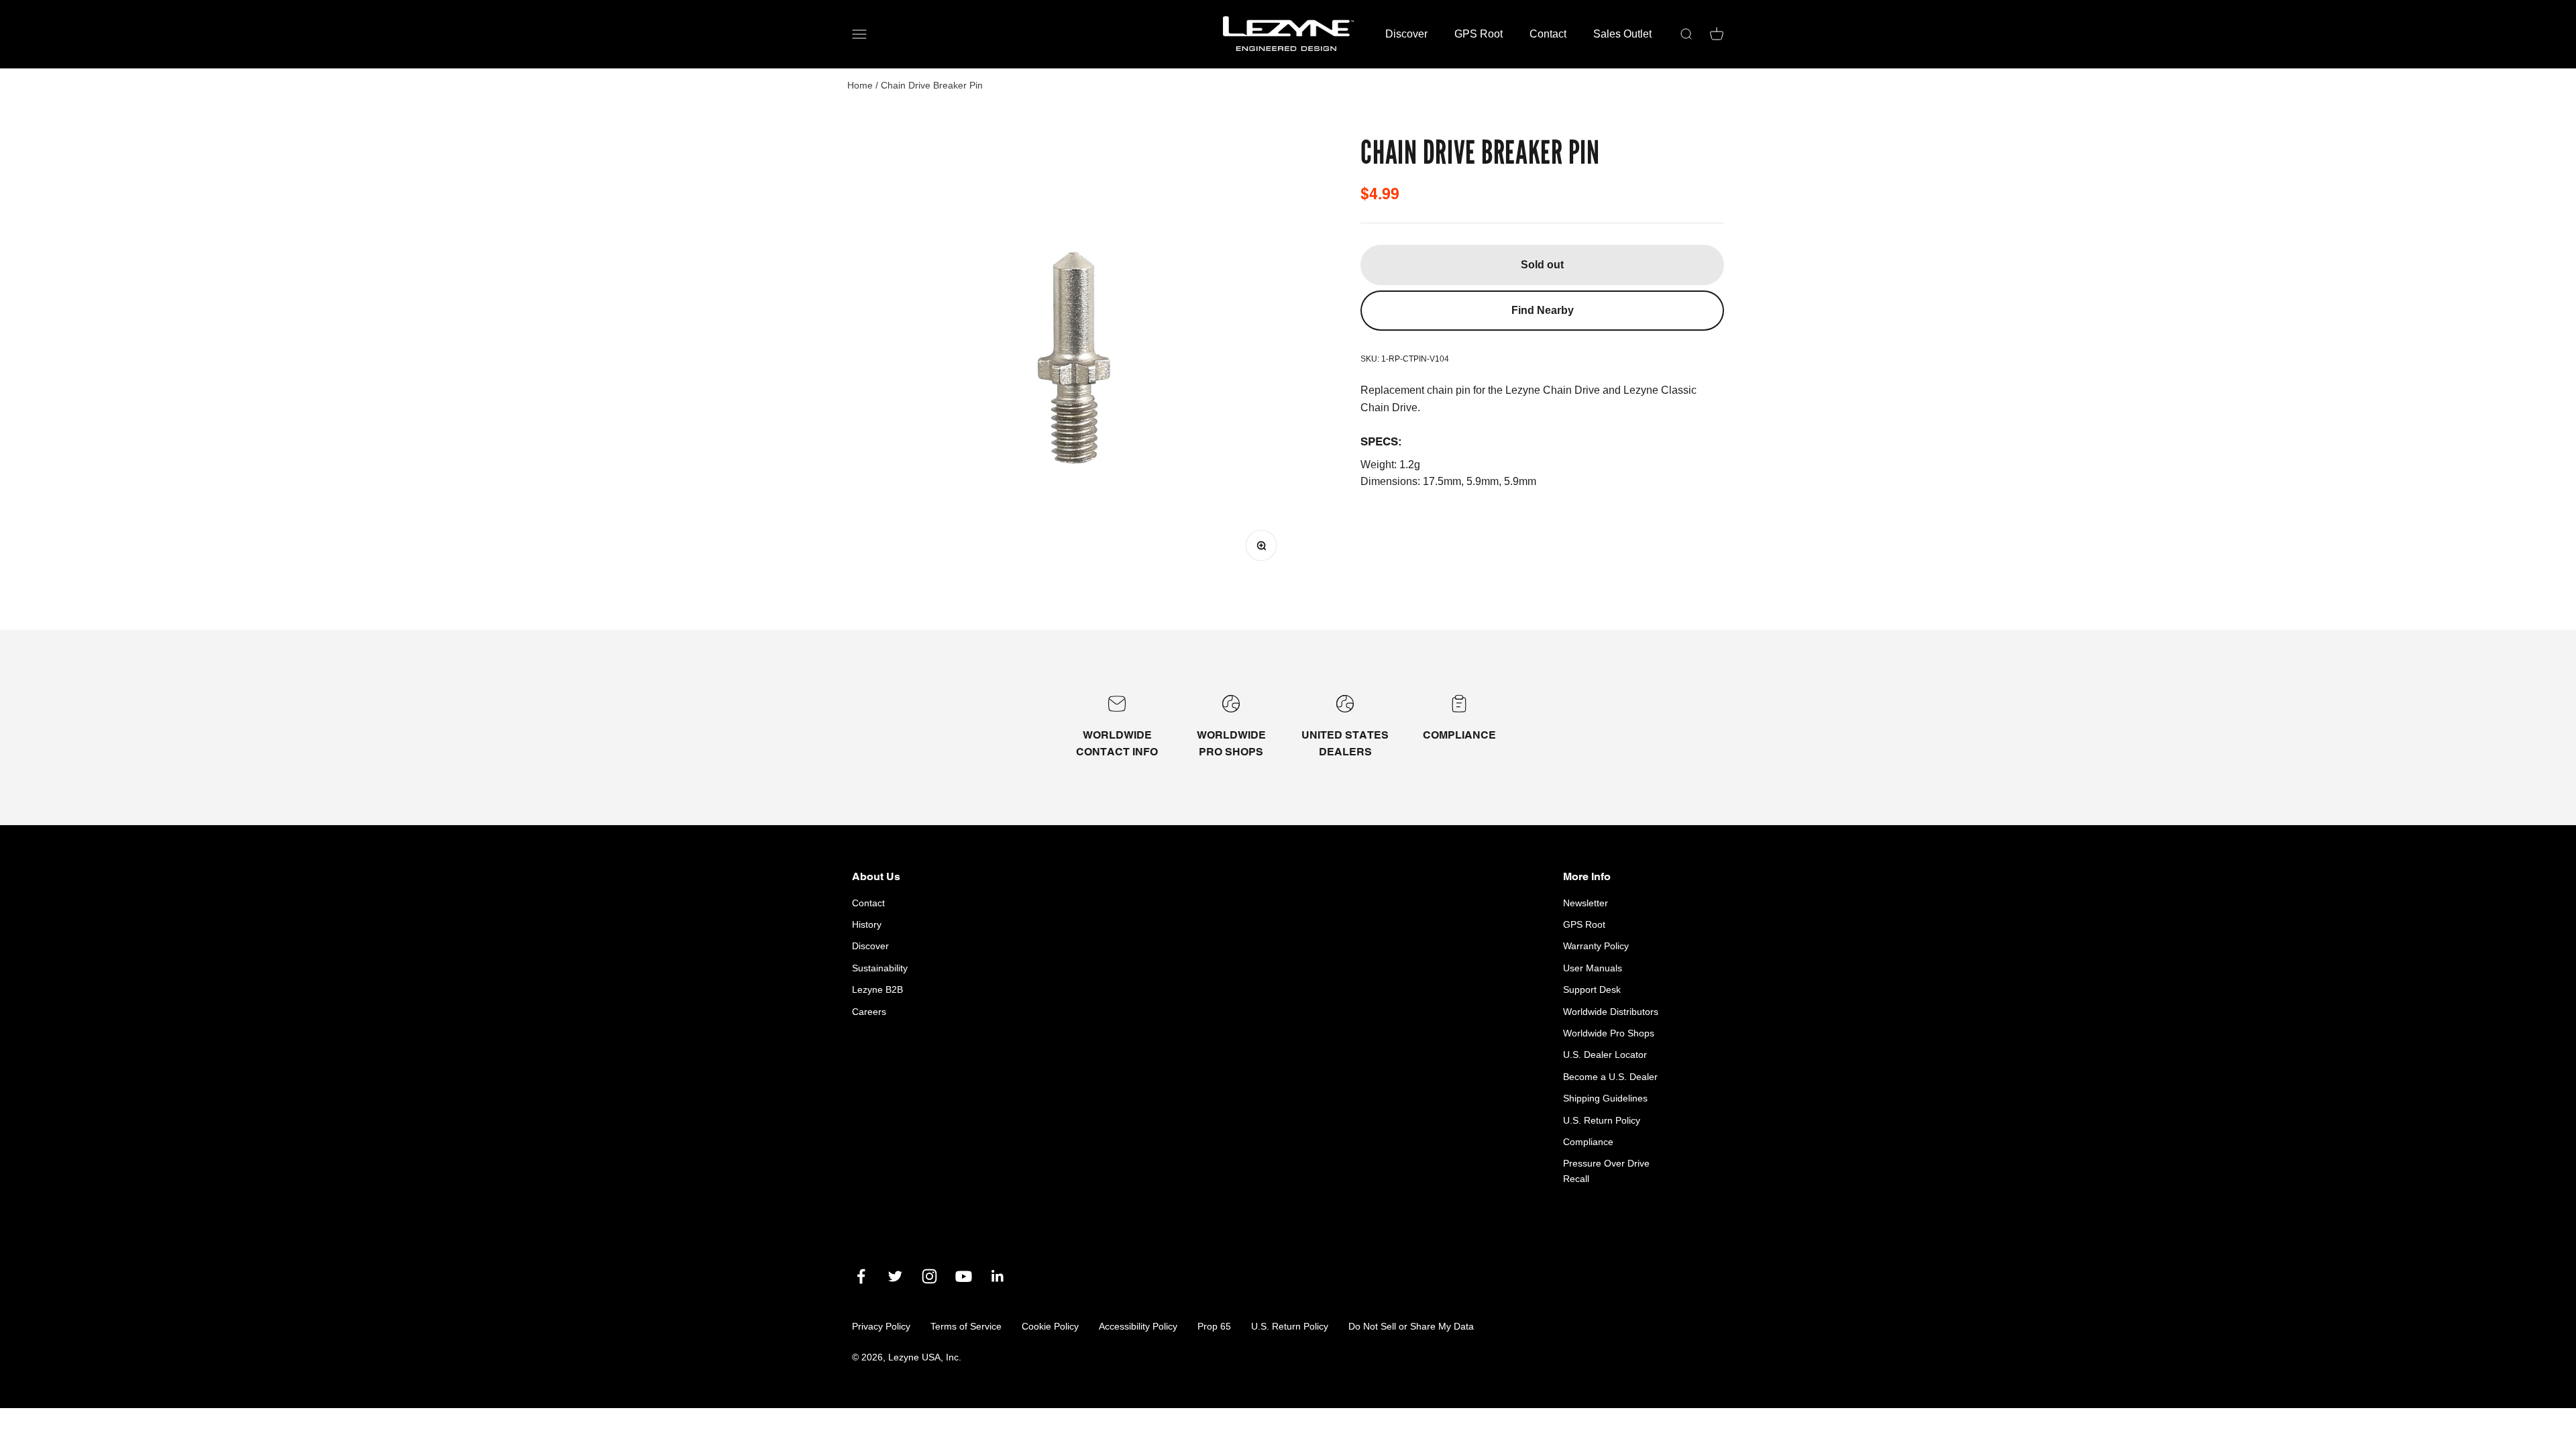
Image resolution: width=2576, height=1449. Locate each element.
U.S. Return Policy (1602, 1120)
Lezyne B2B (877, 989)
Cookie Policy (1050, 1326)
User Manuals (1593, 968)
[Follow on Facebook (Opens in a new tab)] (861, 1276)
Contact (1548, 34)
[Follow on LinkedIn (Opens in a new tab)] (998, 1276)
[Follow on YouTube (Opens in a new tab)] (964, 1276)
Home (860, 85)
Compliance (1588, 1142)
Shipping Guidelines (1605, 1098)
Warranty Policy (1596, 946)
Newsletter (1586, 903)
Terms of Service (966, 1326)
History (867, 924)
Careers (869, 1012)
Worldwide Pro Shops (1609, 1033)
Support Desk (1592, 989)
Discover (1406, 34)
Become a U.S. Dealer (1610, 1077)
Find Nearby (1543, 310)
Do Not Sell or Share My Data (1411, 1326)
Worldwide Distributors (1611, 1012)
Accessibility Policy (1138, 1326)
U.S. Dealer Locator (1605, 1055)
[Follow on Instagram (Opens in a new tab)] (929, 1276)
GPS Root (1479, 34)
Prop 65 (1214, 1326)
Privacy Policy (881, 1326)
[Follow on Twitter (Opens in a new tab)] (895, 1276)
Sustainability (880, 968)
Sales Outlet (1622, 34)
